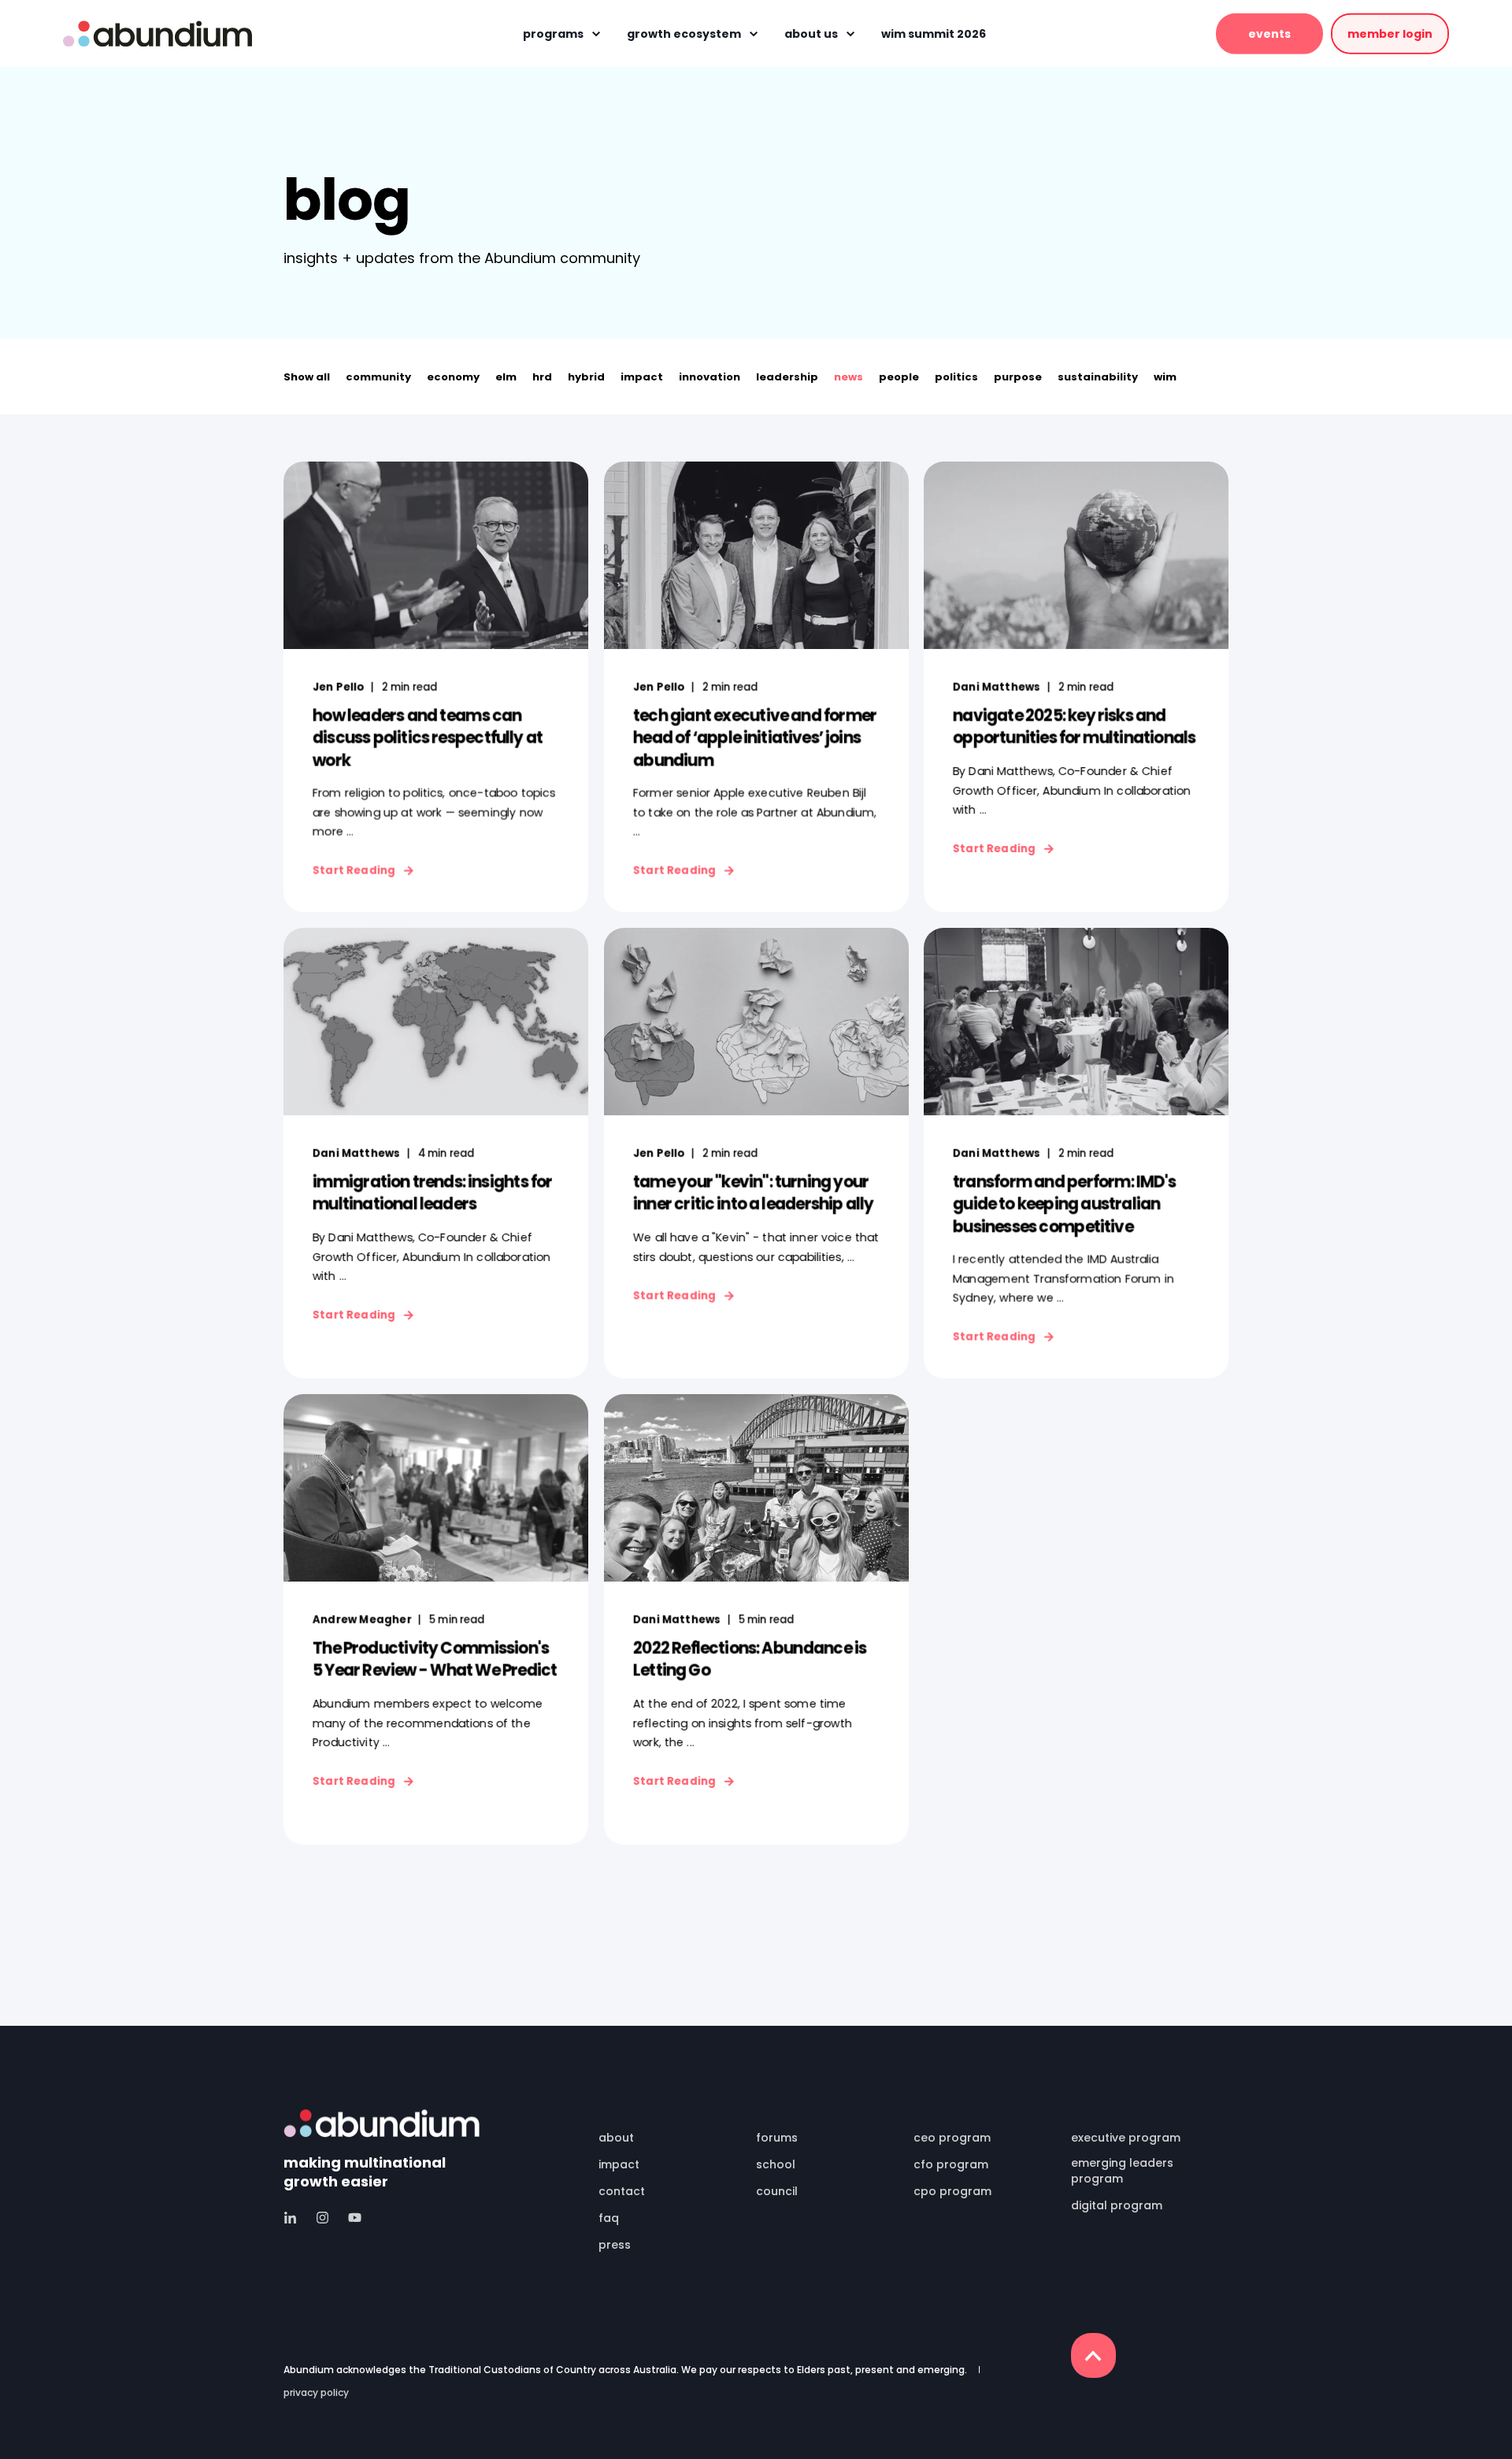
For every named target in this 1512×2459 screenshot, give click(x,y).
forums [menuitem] (777, 2138)
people (899, 377)
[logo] (382, 2123)
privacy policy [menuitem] (316, 2393)
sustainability (1098, 377)
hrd (542, 377)
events (1269, 33)
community (378, 377)
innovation (710, 377)
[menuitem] (667, 2116)
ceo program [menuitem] (952, 2138)
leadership (787, 377)
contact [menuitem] (622, 2191)
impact (642, 377)
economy (453, 377)
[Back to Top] (1093, 2355)
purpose (1018, 377)
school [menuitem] (776, 2164)
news (849, 377)
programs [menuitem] (553, 34)
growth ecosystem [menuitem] (684, 34)
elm (506, 377)
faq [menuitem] (609, 2218)
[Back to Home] (157, 33)
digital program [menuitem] (1117, 2205)
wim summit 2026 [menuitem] (934, 34)
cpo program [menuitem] (952, 2191)
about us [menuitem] (811, 34)
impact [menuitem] (619, 2164)
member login (1390, 33)
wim (1165, 377)
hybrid (586, 377)
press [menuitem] (615, 2245)
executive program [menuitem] (1126, 2138)
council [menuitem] (777, 2191)
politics (956, 377)
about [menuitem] (616, 2138)
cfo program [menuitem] (951, 2164)
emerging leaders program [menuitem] (1122, 2171)
